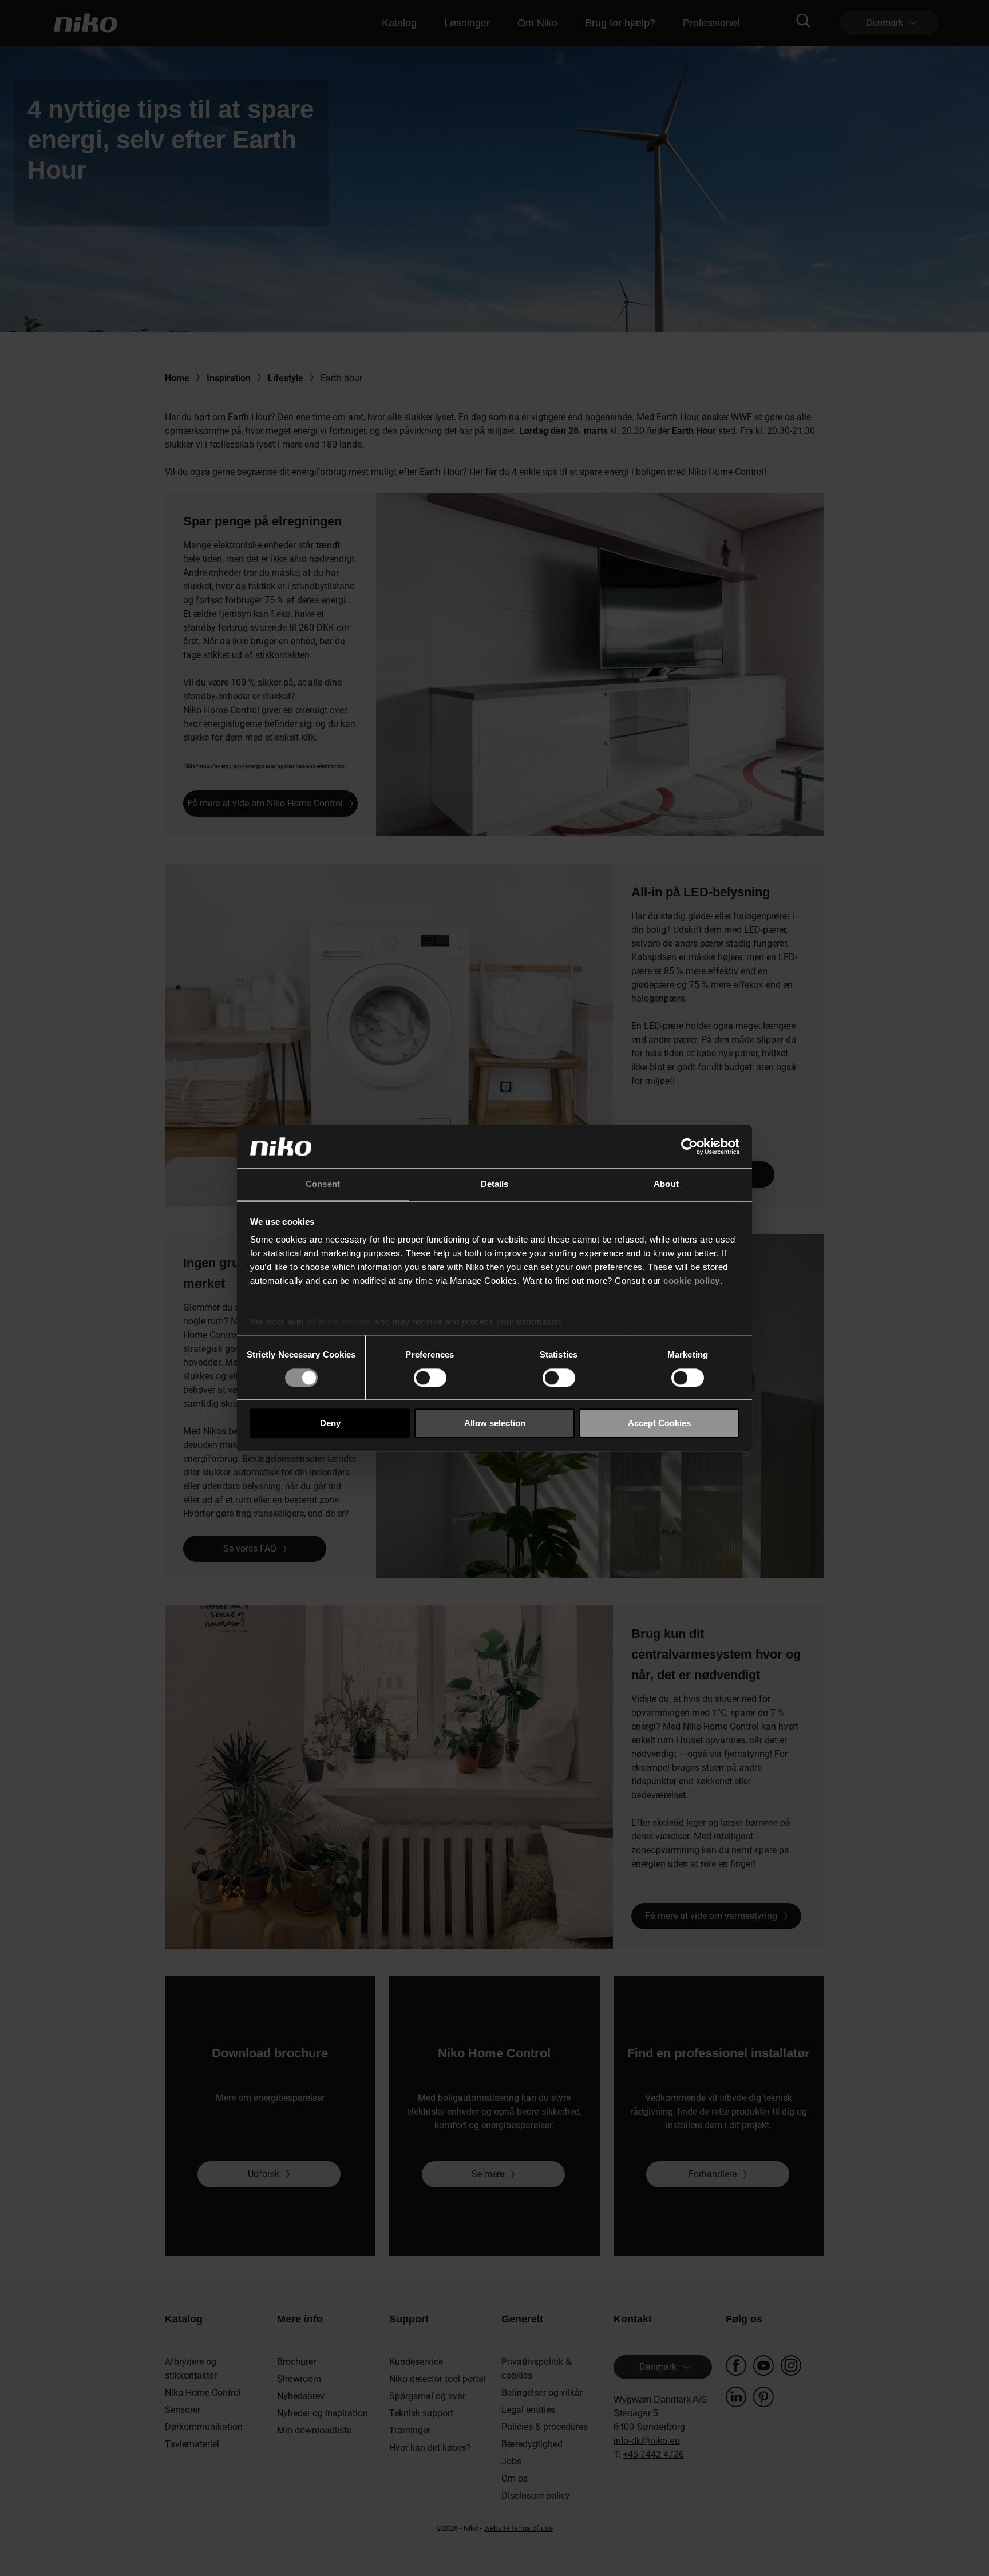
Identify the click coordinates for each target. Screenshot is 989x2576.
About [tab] (666, 1184)
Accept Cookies (659, 1423)
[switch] (430, 1378)
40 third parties (339, 1322)
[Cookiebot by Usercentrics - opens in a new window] (689, 1146)
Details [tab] (495, 1184)
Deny (330, 1423)
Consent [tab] (323, 1184)
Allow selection (495, 1423)
